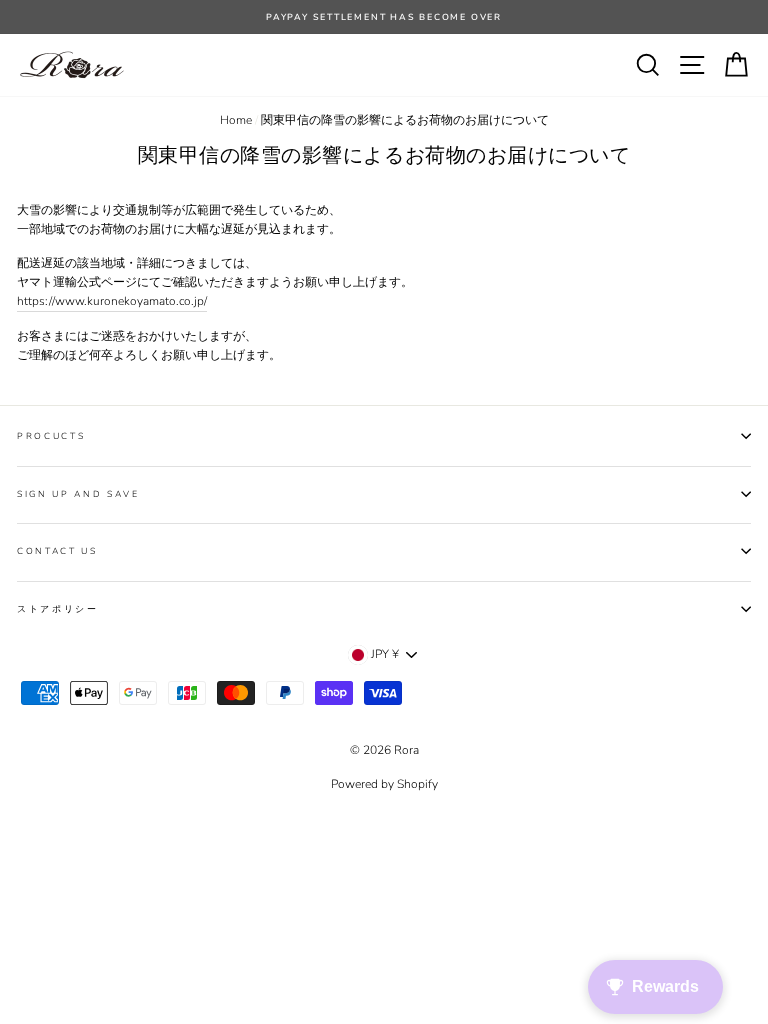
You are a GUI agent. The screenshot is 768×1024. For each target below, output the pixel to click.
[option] (384, 17)
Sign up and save (78, 494)
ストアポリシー (58, 609)
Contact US (57, 551)
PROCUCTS (51, 436)
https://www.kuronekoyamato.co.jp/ (112, 301)
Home (236, 120)
